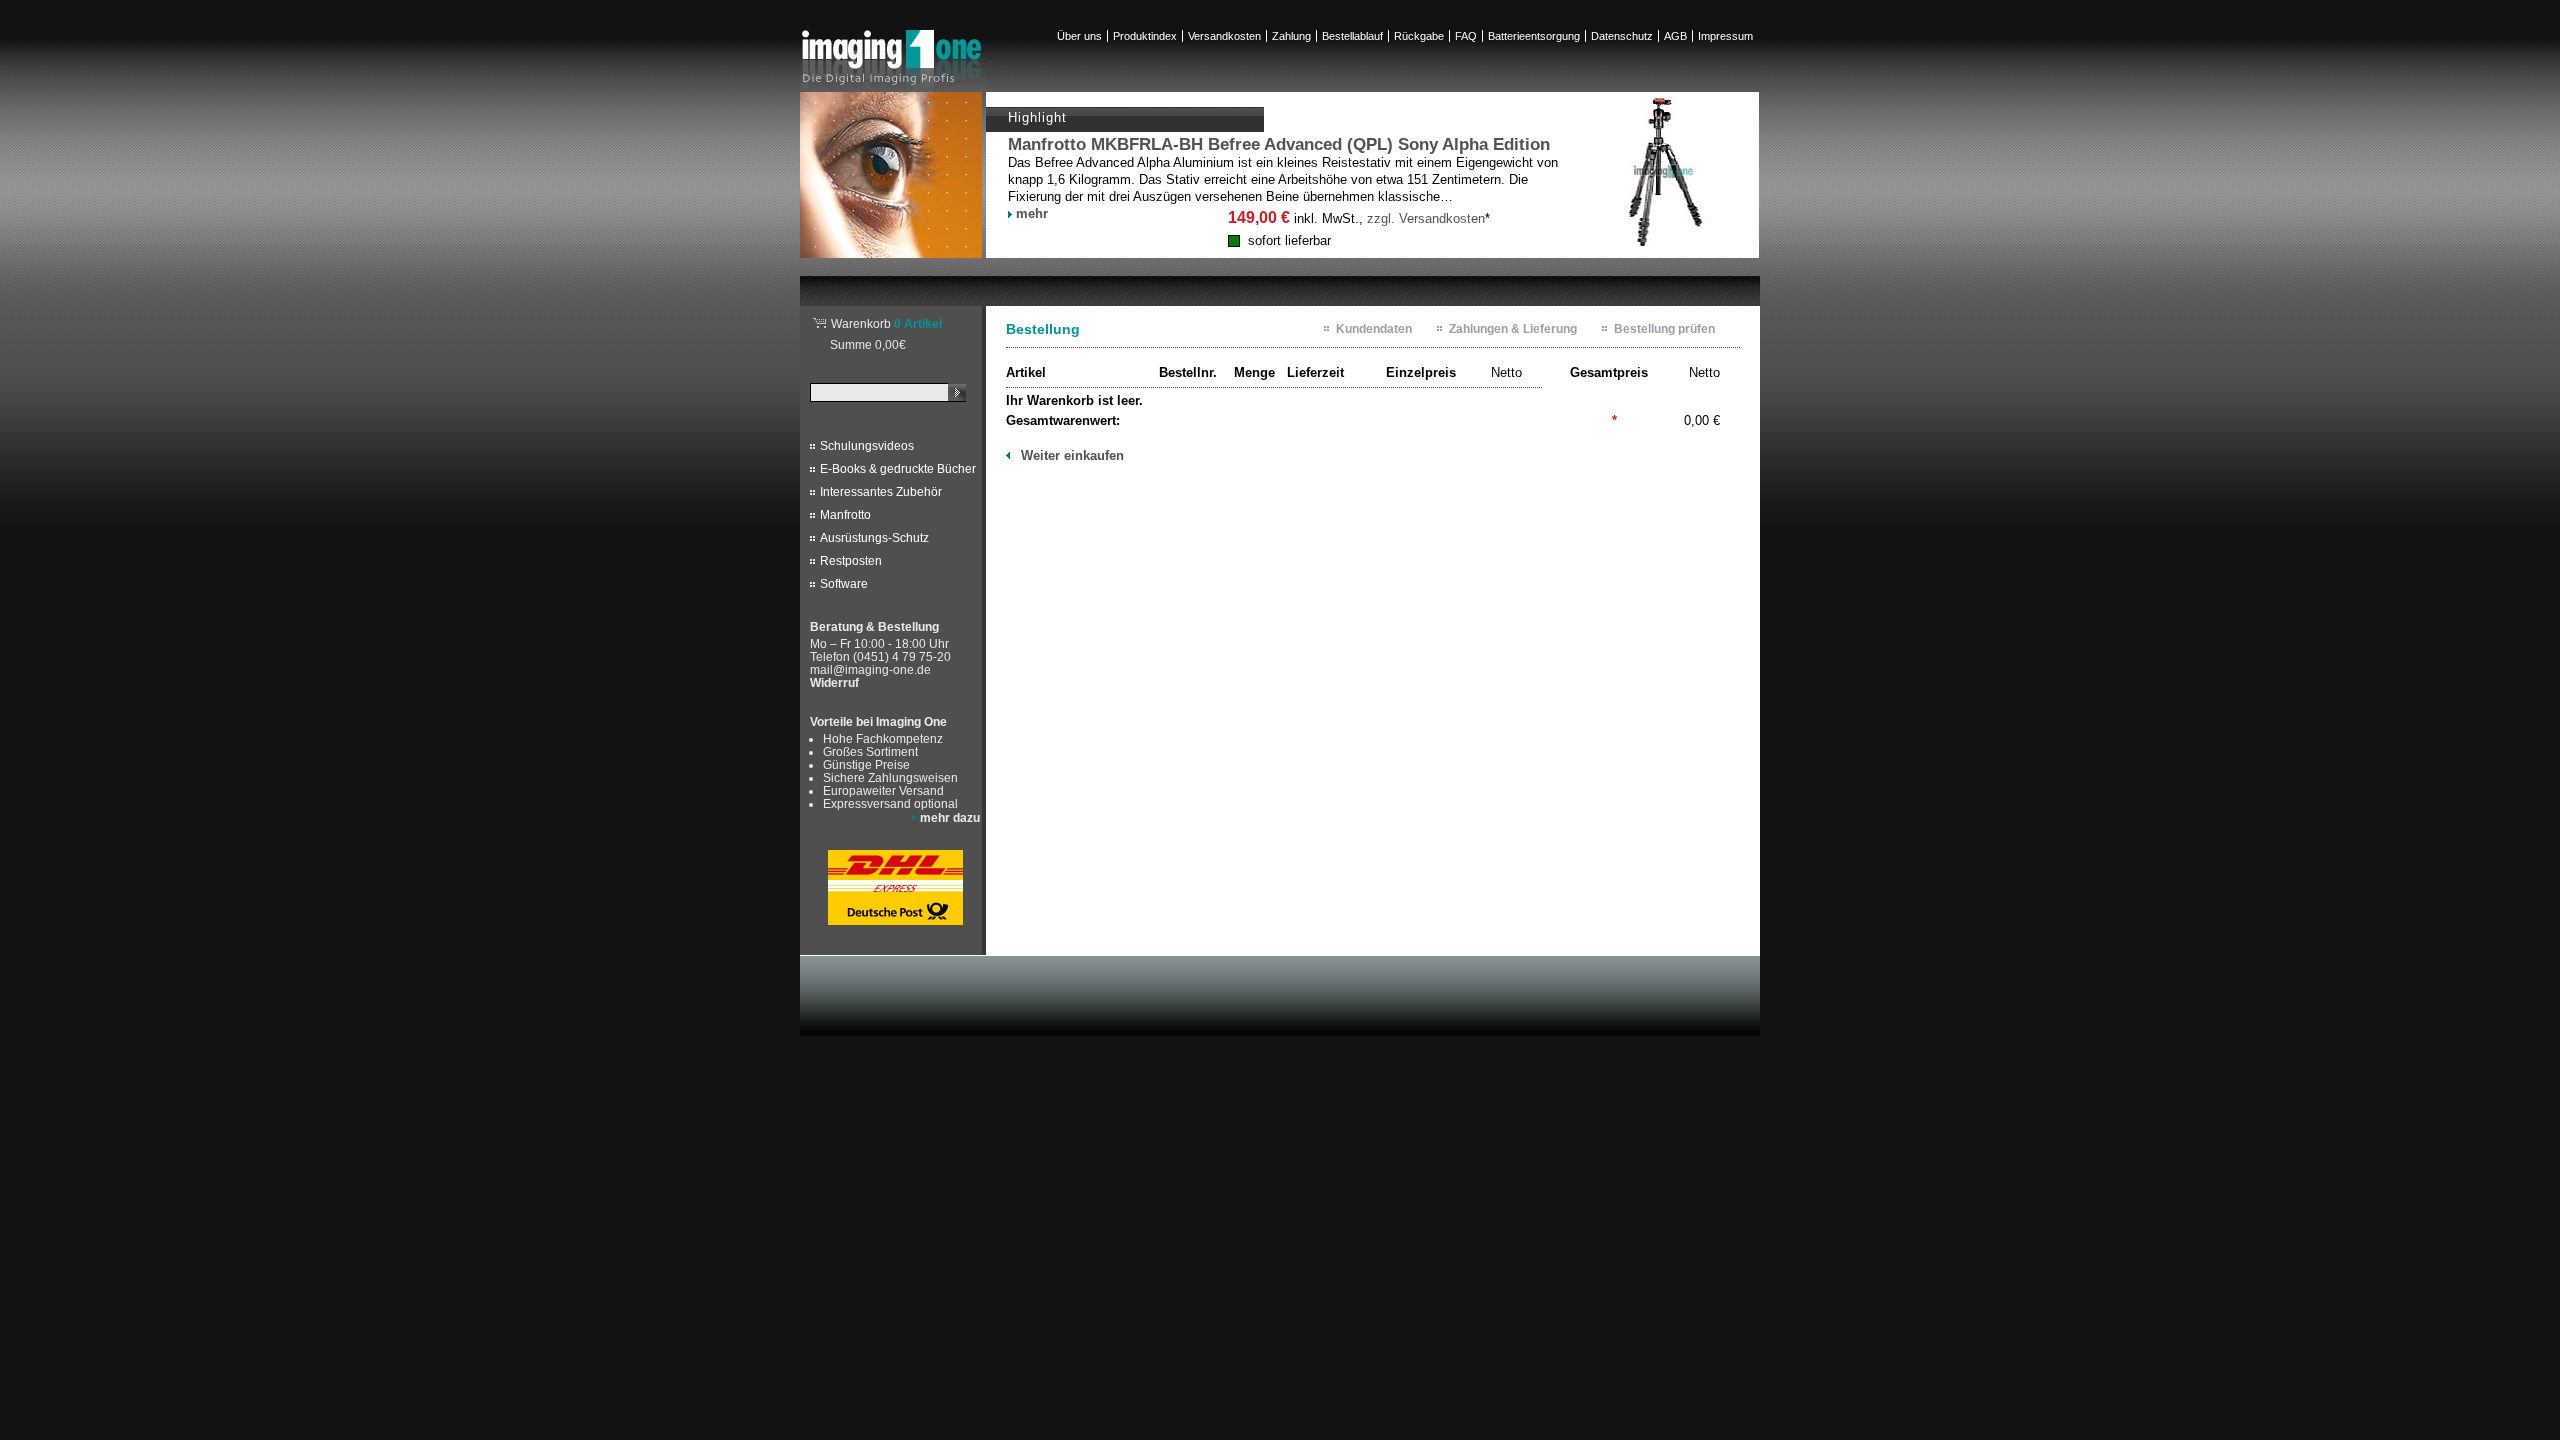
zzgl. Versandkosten (1426, 218)
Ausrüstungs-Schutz (874, 538)
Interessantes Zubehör (881, 492)
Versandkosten (1224, 36)
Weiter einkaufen (1072, 455)
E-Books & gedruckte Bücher (898, 469)
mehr (1032, 213)
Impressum (1725, 36)
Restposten (851, 561)
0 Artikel (886, 323)
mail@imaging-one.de (870, 669)
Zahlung (1291, 36)
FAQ (1466, 36)
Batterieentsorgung (1534, 36)
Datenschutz (1622, 36)
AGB (1675, 36)
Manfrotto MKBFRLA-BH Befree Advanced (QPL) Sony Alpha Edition (1279, 144)
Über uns (1079, 36)
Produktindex (1145, 36)
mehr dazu (950, 817)
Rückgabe (1419, 36)
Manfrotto (845, 515)
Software (844, 584)
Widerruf (834, 683)
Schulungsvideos (867, 446)
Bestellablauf (1352, 36)
